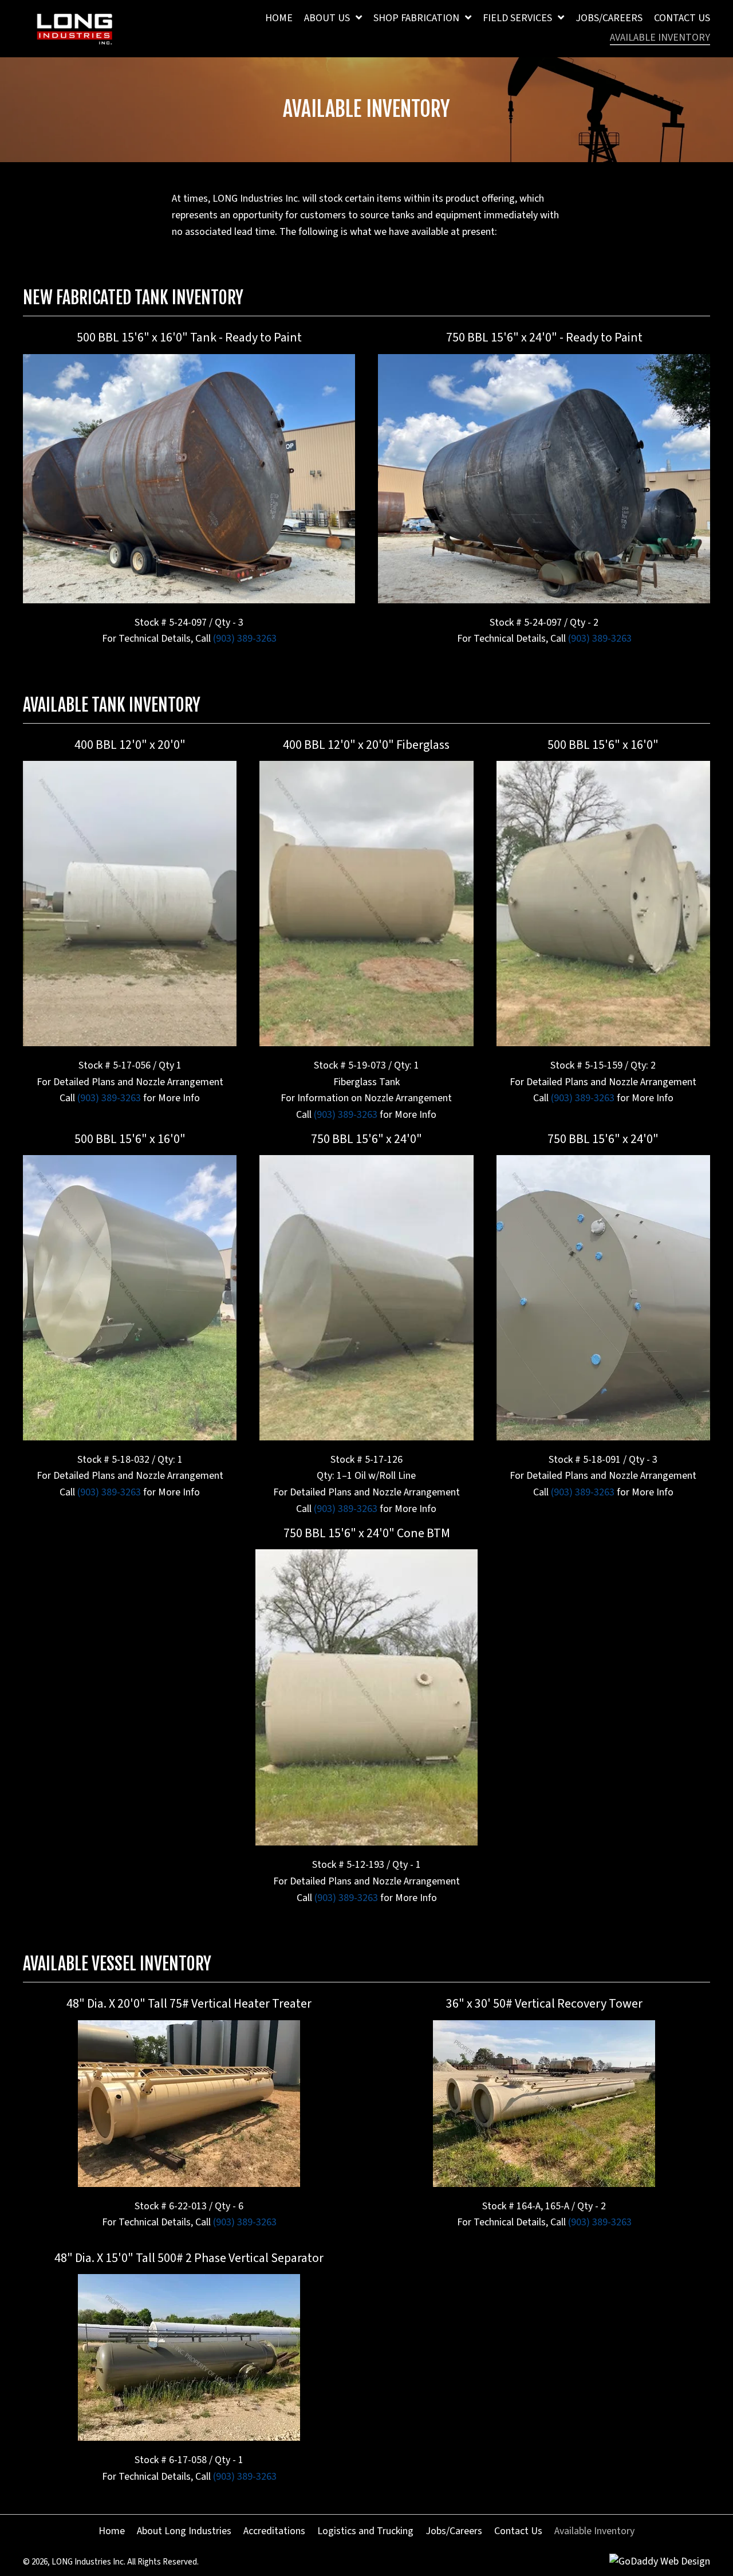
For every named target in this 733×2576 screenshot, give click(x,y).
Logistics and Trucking (365, 2531)
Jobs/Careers (454, 2531)
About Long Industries (184, 2531)
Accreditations (274, 2531)
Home (112, 2531)
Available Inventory (594, 2531)
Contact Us (518, 2531)
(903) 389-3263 (245, 639)
